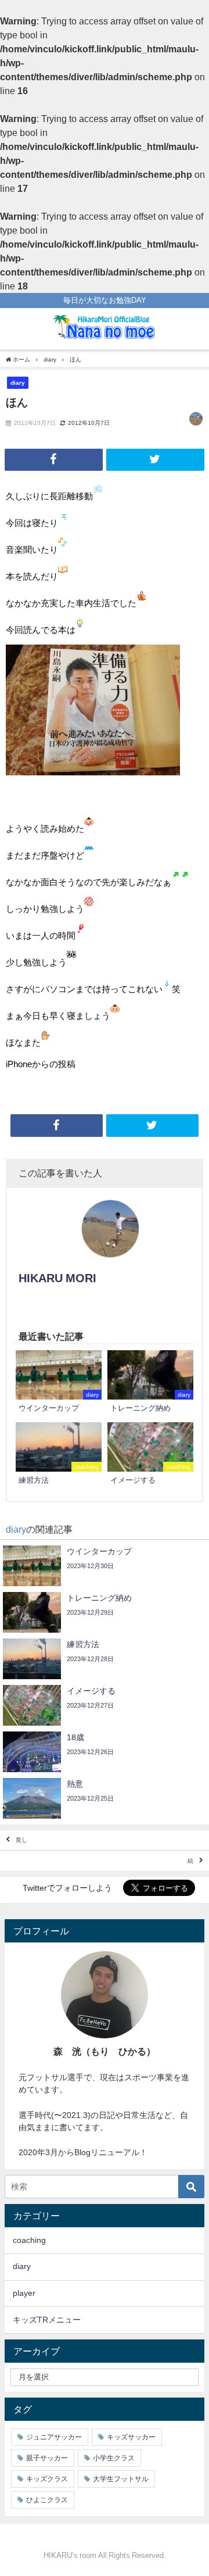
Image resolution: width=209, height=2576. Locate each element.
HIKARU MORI (57, 1278)
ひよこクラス (47, 2500)
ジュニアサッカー (54, 2437)
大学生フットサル (121, 2479)
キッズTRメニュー (47, 2320)
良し (21, 1840)
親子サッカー (47, 2458)
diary (18, 382)
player (24, 2293)
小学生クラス (114, 2458)
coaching (29, 2240)
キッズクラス (47, 2479)
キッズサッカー (131, 2437)
